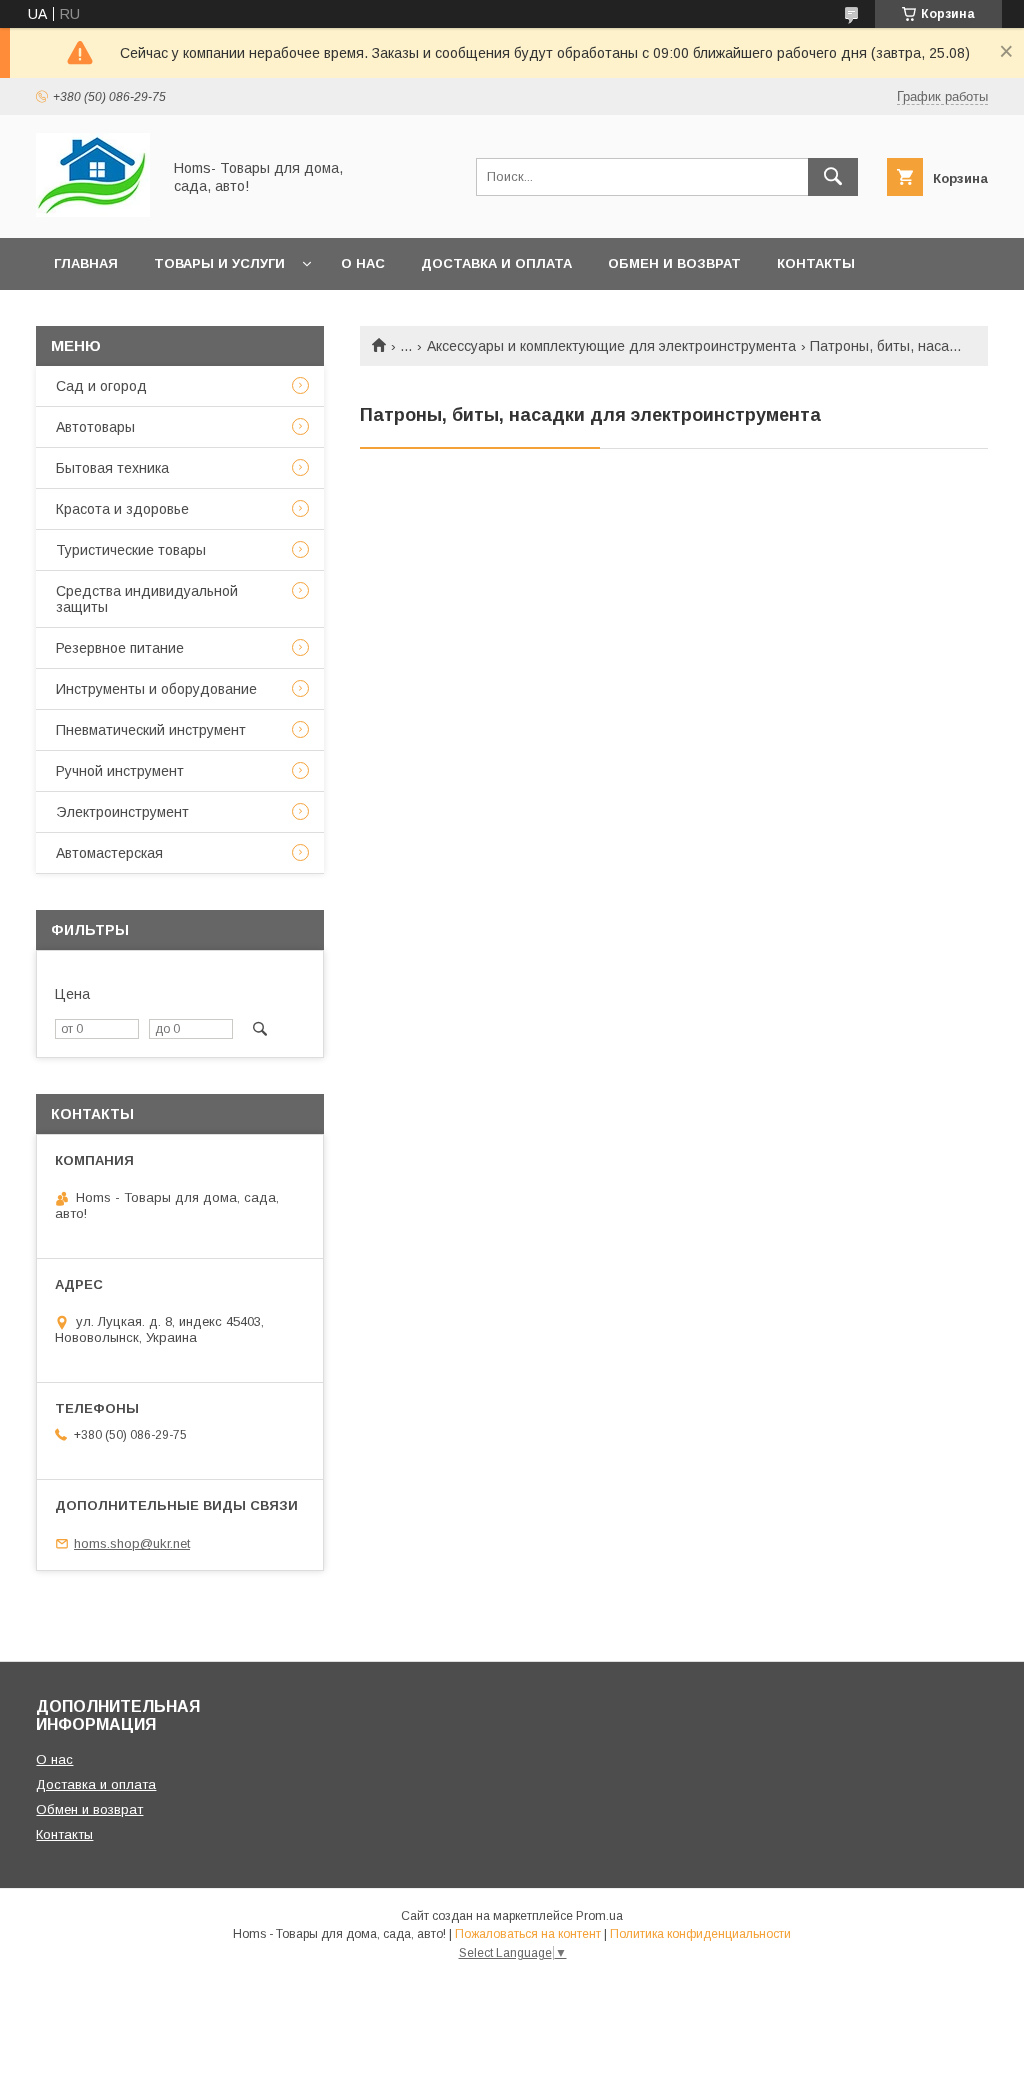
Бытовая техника (112, 468)
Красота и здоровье (122, 509)
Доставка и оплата (496, 263)
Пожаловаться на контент (528, 1934)
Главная (86, 263)
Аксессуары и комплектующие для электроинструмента (611, 346)
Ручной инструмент (120, 771)
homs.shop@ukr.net (132, 1543)
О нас (363, 263)
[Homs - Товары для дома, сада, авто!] (93, 212)
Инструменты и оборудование (156, 689)
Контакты (816, 263)
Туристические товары (131, 550)
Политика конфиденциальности (700, 1934)
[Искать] (833, 177)
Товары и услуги (219, 263)
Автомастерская (109, 853)
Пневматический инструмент (151, 730)
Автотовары (95, 427)
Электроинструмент (122, 812)
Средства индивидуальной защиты (147, 599)
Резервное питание (120, 648)
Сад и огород (101, 386)
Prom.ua (599, 1916)
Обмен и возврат (674, 263)
